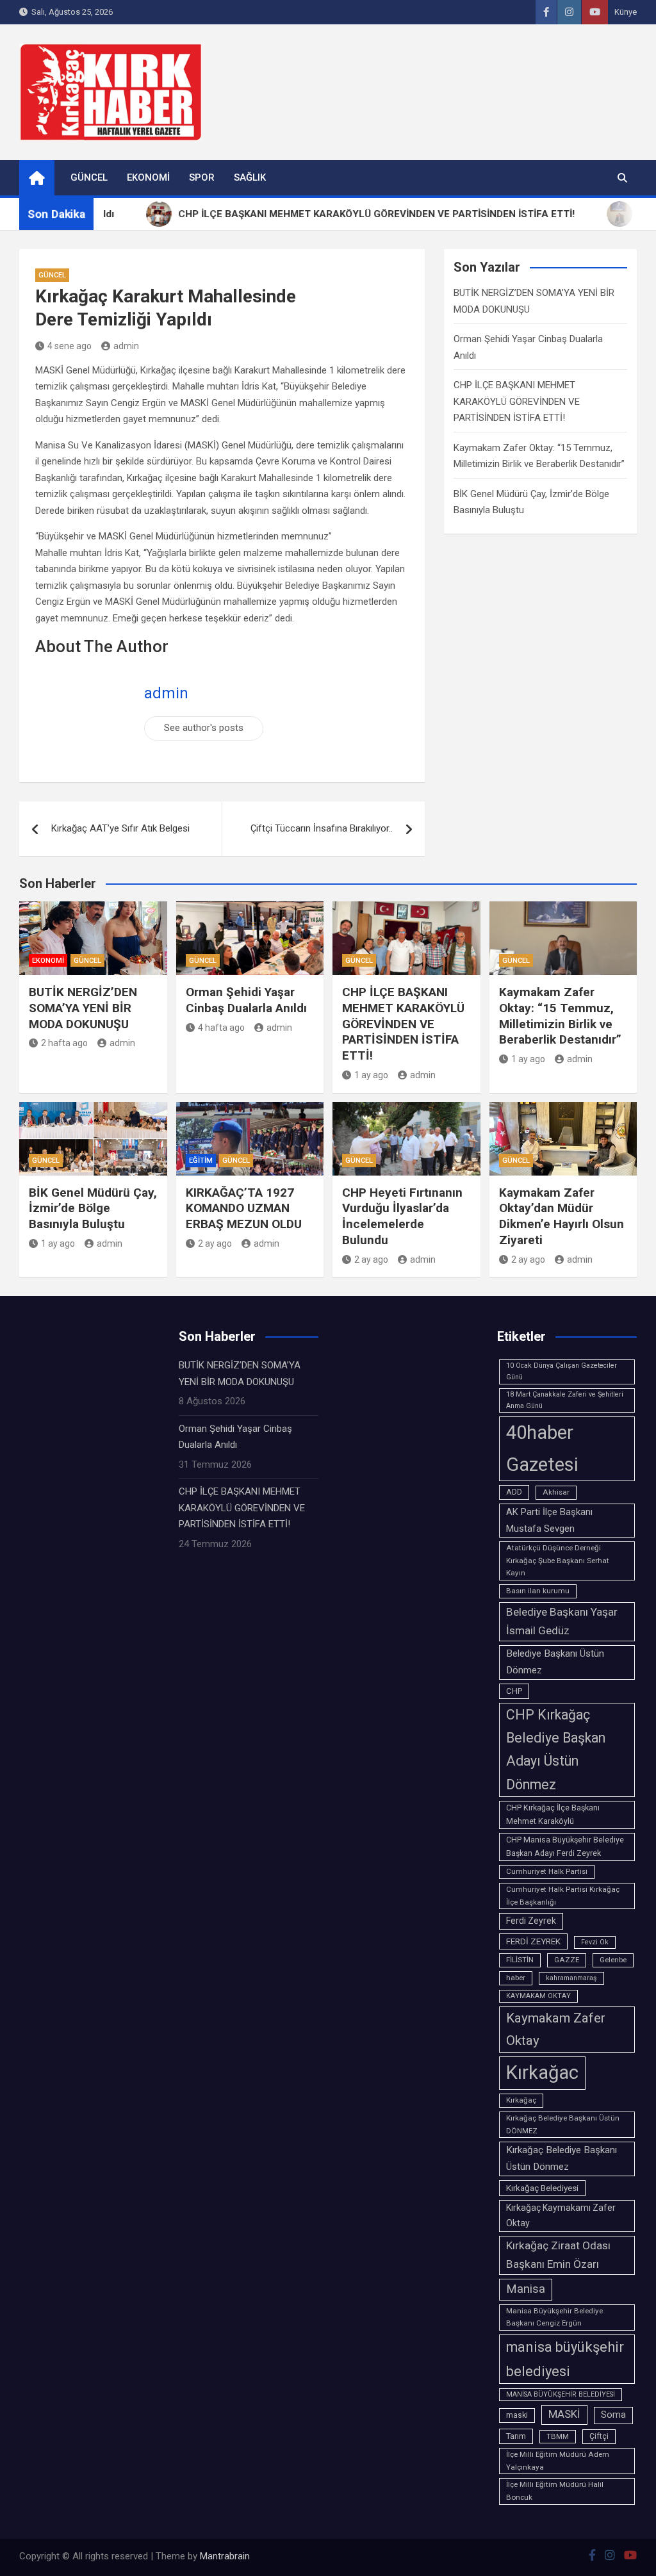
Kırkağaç (521, 2100)
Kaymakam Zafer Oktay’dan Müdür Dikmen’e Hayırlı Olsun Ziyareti (562, 1216)
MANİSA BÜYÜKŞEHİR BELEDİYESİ (561, 2394)
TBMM (558, 2436)
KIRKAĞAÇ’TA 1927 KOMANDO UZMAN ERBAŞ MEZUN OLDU (244, 1208)
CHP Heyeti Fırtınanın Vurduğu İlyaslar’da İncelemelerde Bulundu (402, 1216)
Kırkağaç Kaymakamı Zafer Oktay (561, 2215)
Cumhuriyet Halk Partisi (547, 1871)
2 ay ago (215, 1243)
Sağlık (250, 177)
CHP (514, 1691)
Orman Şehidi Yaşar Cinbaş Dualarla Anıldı (246, 1000)
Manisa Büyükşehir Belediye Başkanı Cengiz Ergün (554, 2317)
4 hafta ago (221, 1028)
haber (516, 1978)
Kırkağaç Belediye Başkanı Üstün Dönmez (562, 2158)
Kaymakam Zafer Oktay (556, 2029)
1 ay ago (371, 1075)
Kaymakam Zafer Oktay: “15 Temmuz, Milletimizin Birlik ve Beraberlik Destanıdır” (560, 1016)
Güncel (89, 177)
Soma (613, 2415)
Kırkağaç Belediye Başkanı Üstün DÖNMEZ (563, 2124)
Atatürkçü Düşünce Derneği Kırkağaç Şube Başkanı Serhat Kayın (558, 1561)
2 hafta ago (64, 1043)
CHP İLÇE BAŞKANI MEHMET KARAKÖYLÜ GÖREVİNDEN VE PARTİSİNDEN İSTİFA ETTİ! (517, 401)
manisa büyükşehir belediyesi (565, 2359)
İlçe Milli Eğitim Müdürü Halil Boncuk (555, 2491)
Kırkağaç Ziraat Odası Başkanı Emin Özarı (558, 2255)
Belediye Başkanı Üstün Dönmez (555, 1662)
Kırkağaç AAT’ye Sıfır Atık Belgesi (120, 828)
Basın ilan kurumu (538, 1591)
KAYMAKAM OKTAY (538, 1996)
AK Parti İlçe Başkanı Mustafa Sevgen (549, 1520)
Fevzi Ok (595, 1942)
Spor (202, 177)
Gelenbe (613, 1960)
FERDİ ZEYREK (533, 1941)
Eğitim (201, 1161)
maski (517, 2415)
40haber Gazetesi (542, 1448)
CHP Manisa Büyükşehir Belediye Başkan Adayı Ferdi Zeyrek (565, 1847)
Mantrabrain (225, 2556)
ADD (514, 1492)
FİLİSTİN (520, 1960)
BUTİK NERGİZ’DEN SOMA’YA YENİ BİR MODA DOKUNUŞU (83, 1008)
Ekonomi (148, 177)
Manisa (526, 2289)
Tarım (516, 2436)
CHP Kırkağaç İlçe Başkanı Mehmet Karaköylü (553, 1815)
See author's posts (204, 728)
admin (126, 346)
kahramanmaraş (571, 1978)
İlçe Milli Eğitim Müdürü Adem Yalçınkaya (558, 2461)
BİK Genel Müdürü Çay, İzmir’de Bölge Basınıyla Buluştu (93, 1208)
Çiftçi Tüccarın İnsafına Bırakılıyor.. (322, 828)
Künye (626, 12)
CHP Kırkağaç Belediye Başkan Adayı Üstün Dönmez (556, 1750)
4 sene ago (70, 346)
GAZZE (567, 1960)
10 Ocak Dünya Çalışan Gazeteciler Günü (562, 1371)
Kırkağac (542, 2072)
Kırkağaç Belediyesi (542, 2188)
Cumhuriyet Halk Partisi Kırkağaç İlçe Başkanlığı (563, 1896)
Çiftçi (599, 2436)
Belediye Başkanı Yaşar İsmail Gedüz (562, 1621)
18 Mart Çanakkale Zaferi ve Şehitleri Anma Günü (565, 1400)
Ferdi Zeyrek (531, 1921)
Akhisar (556, 1492)
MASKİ (564, 2414)
